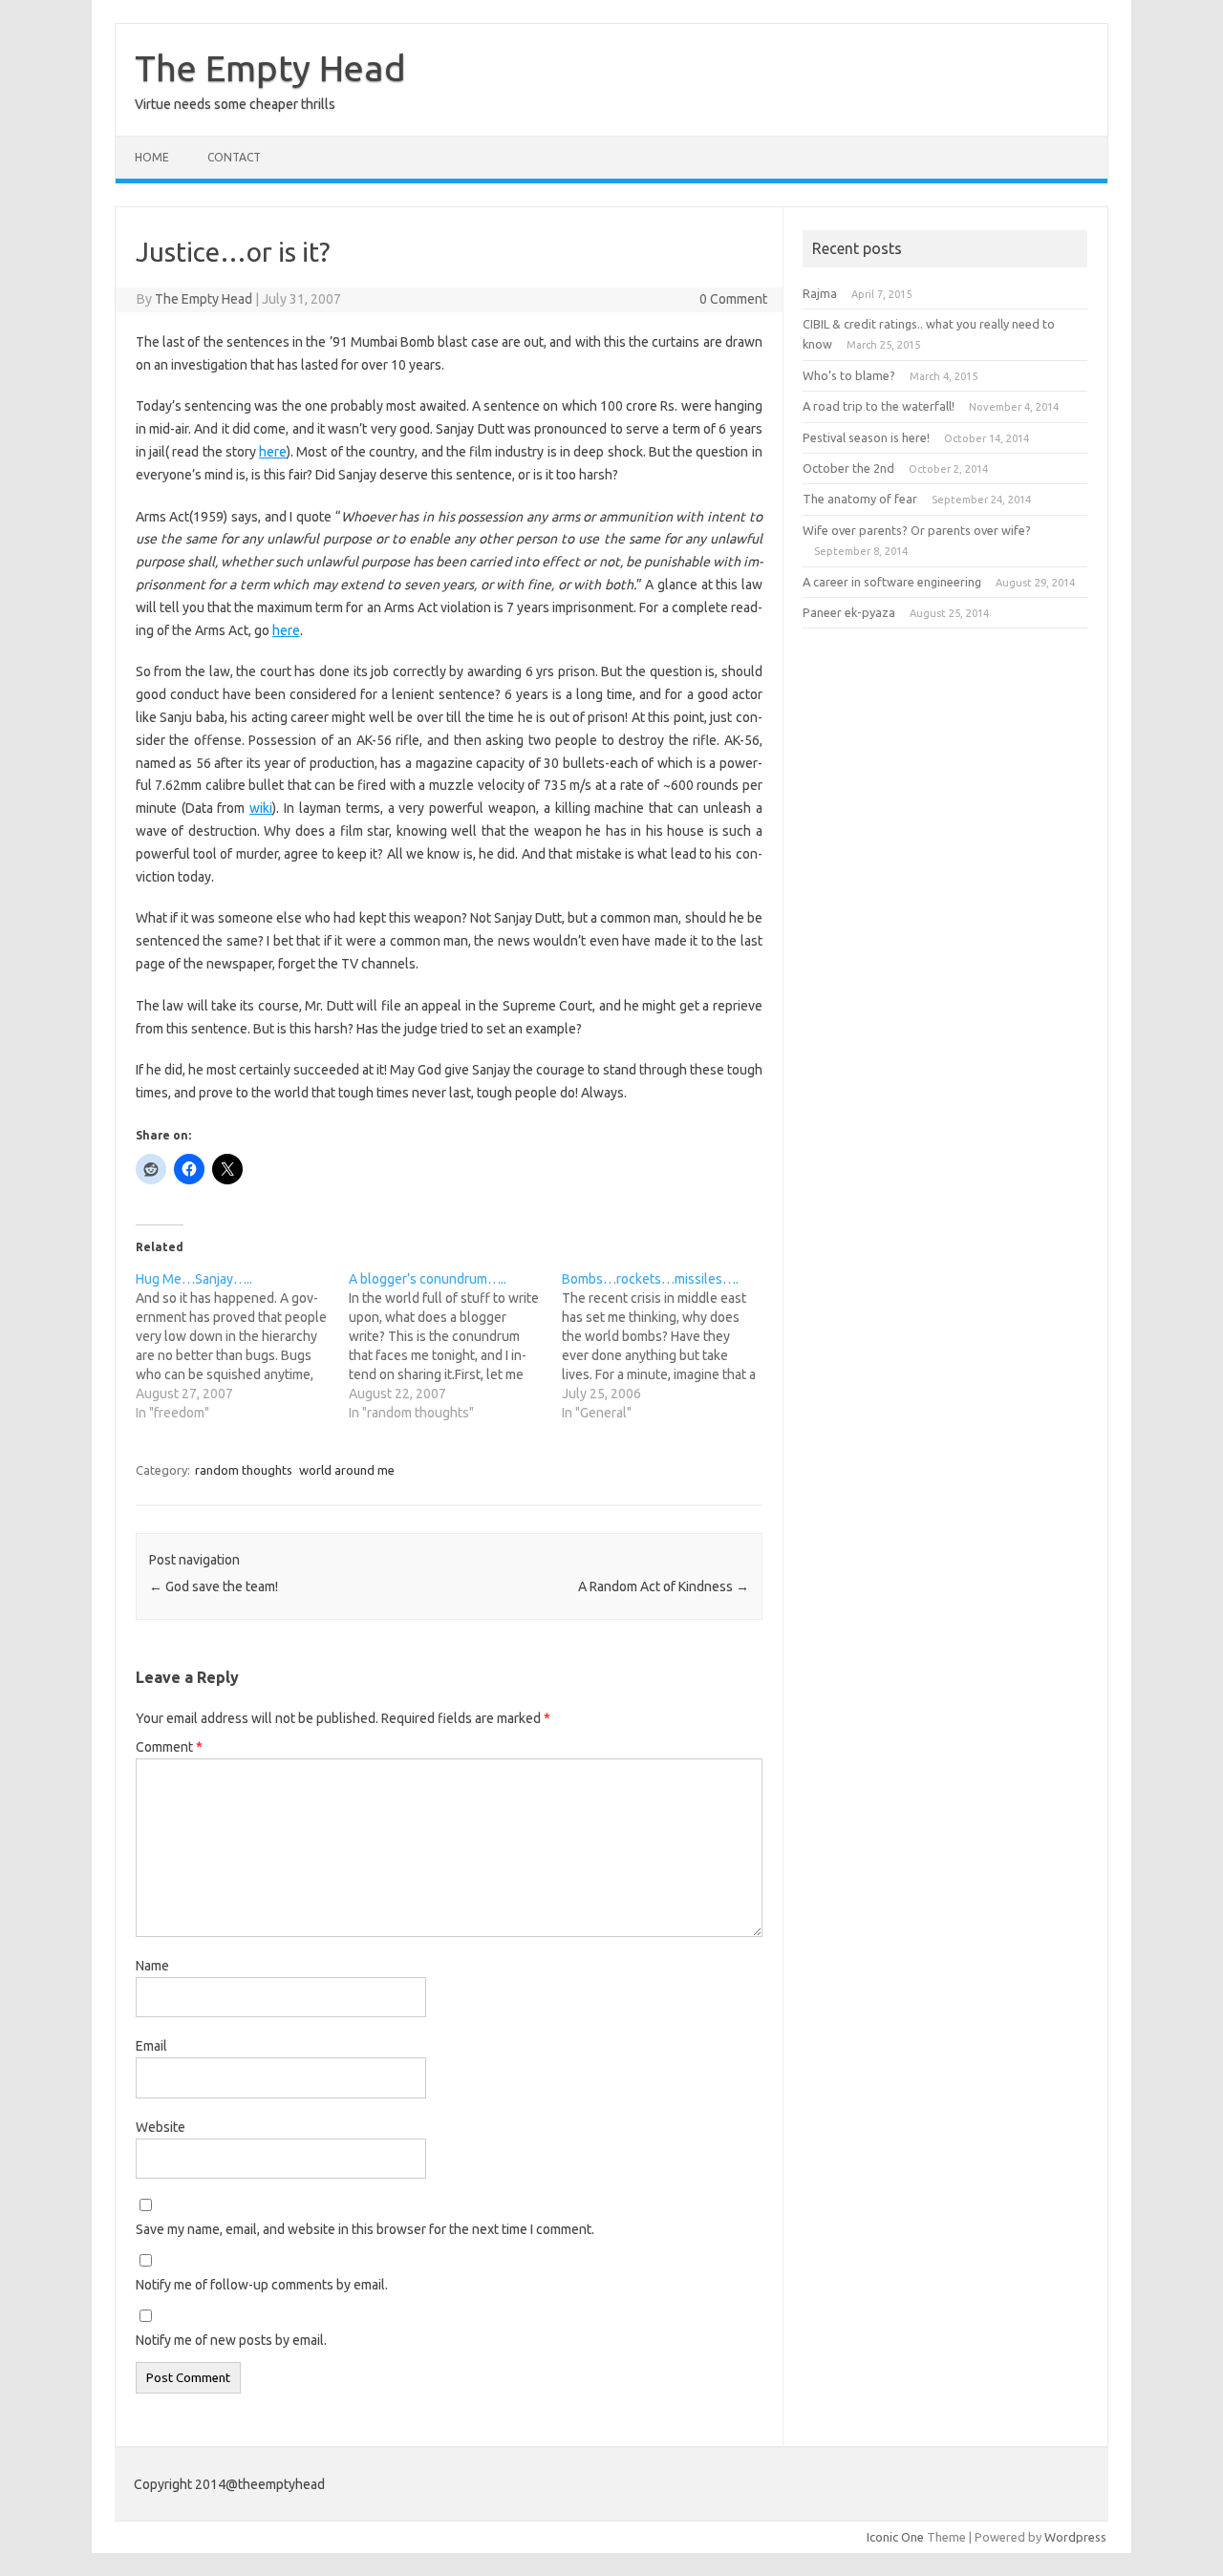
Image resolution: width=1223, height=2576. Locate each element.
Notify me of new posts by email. (231, 2340)
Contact (234, 157)
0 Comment (733, 299)
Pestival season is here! (866, 437)
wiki (261, 808)
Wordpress (1075, 2537)
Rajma (820, 293)
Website (161, 2127)
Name (152, 1966)
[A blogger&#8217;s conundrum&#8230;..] (455, 1346)
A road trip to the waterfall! (879, 406)
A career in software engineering (892, 582)
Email (151, 2046)
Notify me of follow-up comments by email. (262, 2285)
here (273, 452)
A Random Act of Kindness (664, 1586)
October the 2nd (848, 468)
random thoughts (244, 1470)
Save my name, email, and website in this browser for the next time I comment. (365, 2229)
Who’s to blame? (849, 375)
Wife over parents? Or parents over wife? (917, 530)
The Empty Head (270, 68)
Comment (169, 1747)
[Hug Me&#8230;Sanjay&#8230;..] (242, 1346)
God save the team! (214, 1586)
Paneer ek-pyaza (849, 612)
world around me (347, 1470)
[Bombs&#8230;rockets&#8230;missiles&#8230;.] (668, 1346)
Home (152, 157)
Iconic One (895, 2537)
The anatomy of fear (860, 499)
